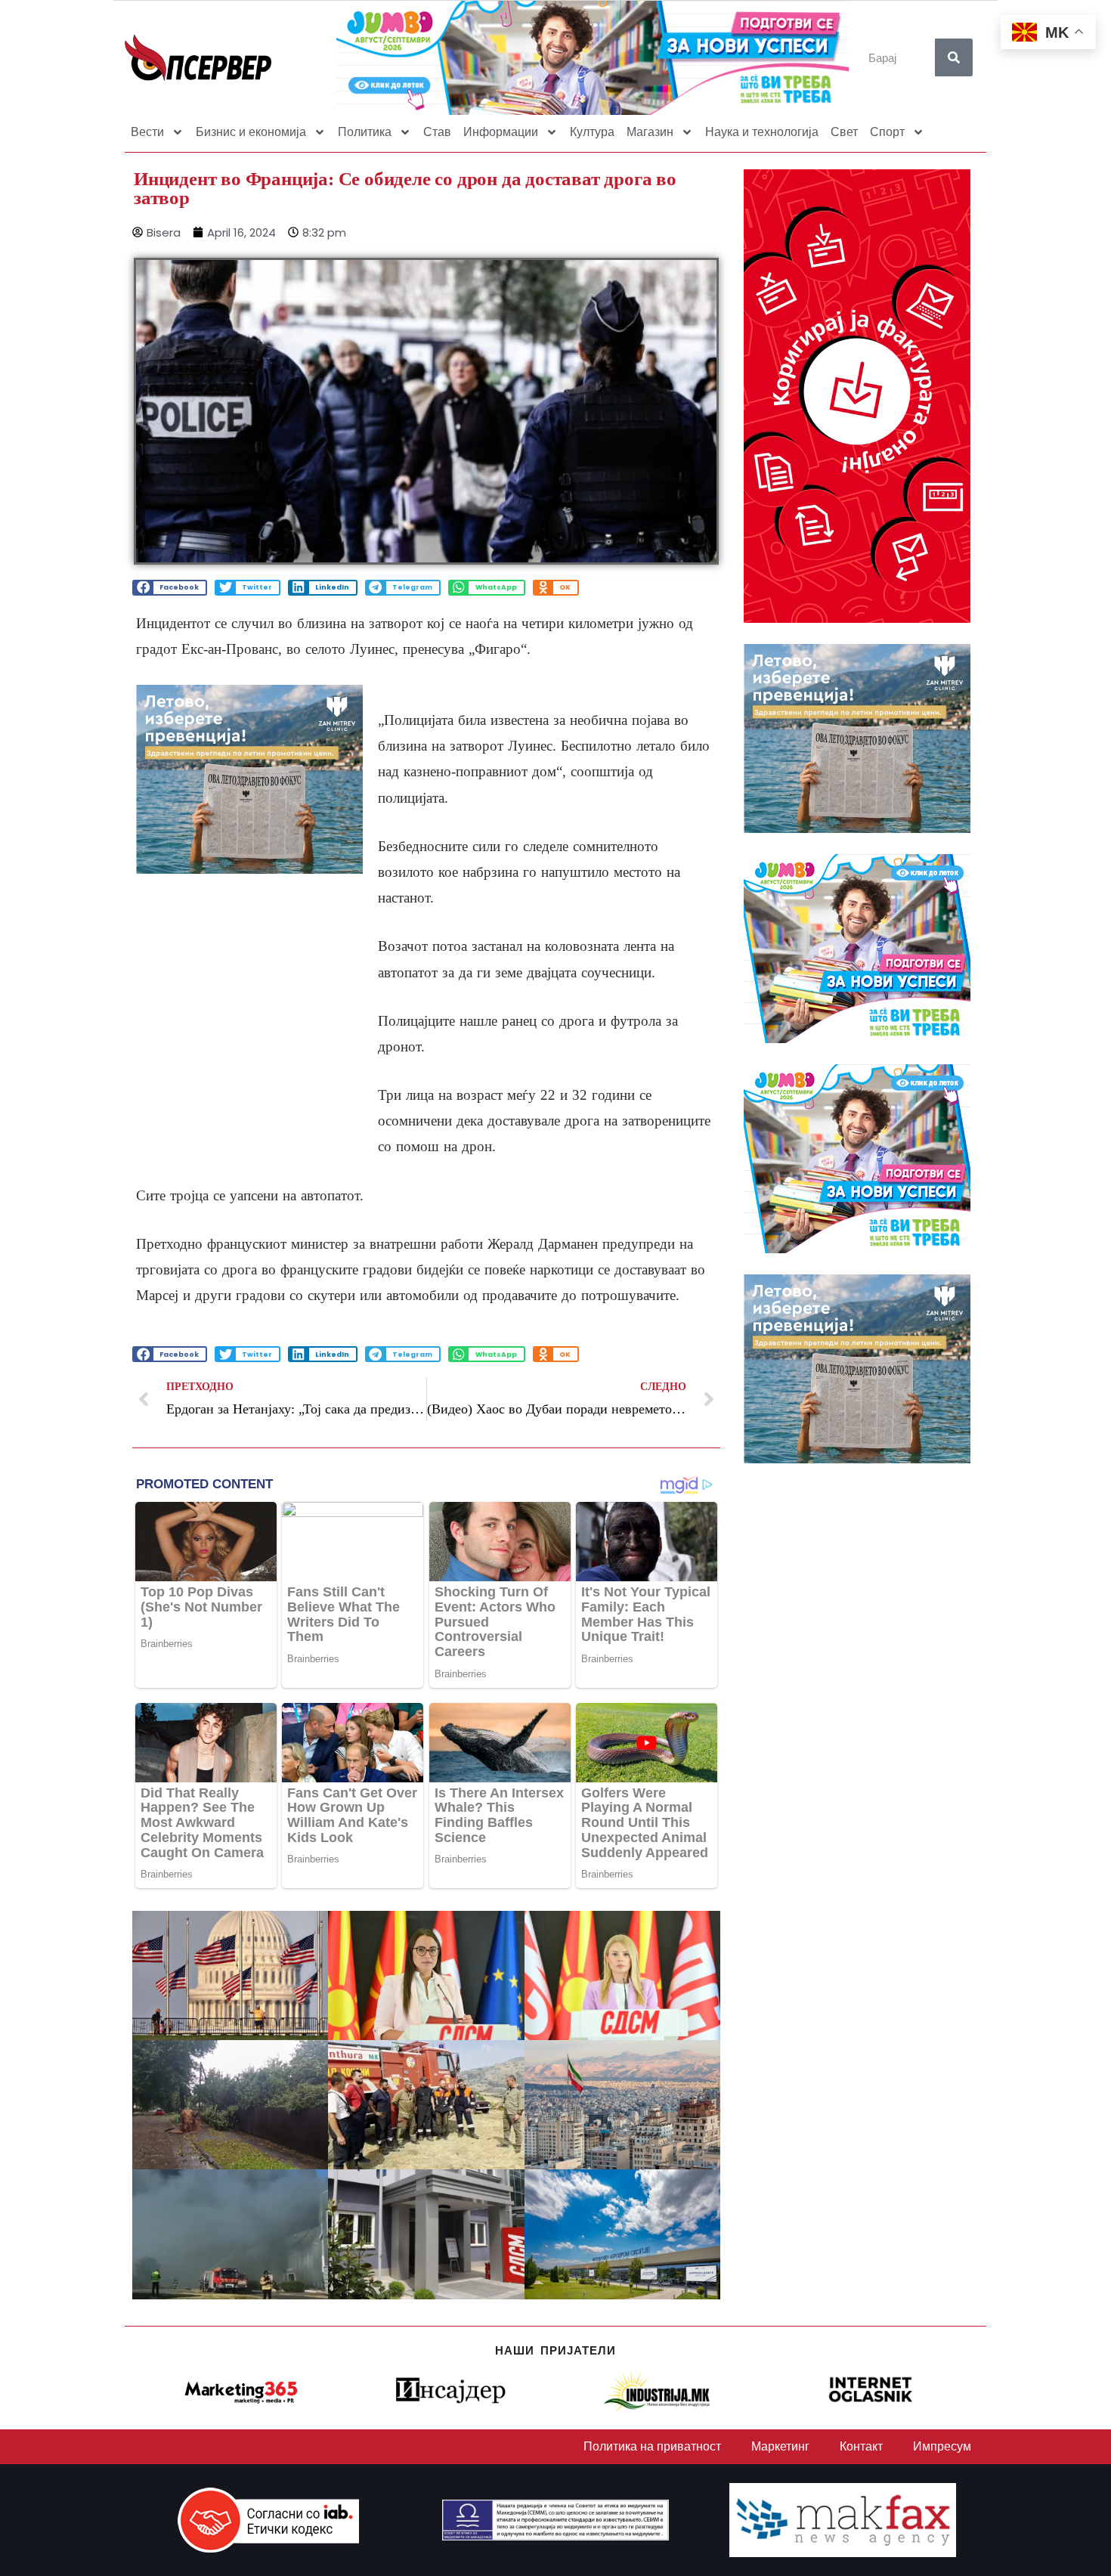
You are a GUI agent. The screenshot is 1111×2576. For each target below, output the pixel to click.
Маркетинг (780, 2446)
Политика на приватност (652, 2446)
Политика (365, 132)
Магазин (650, 132)
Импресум (942, 2446)
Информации (501, 132)
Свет (844, 132)
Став (437, 132)
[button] (170, 588)
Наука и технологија (762, 132)
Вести (147, 132)
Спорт (887, 132)
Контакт (861, 2446)
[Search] (954, 57)
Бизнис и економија (251, 132)
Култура (592, 132)
